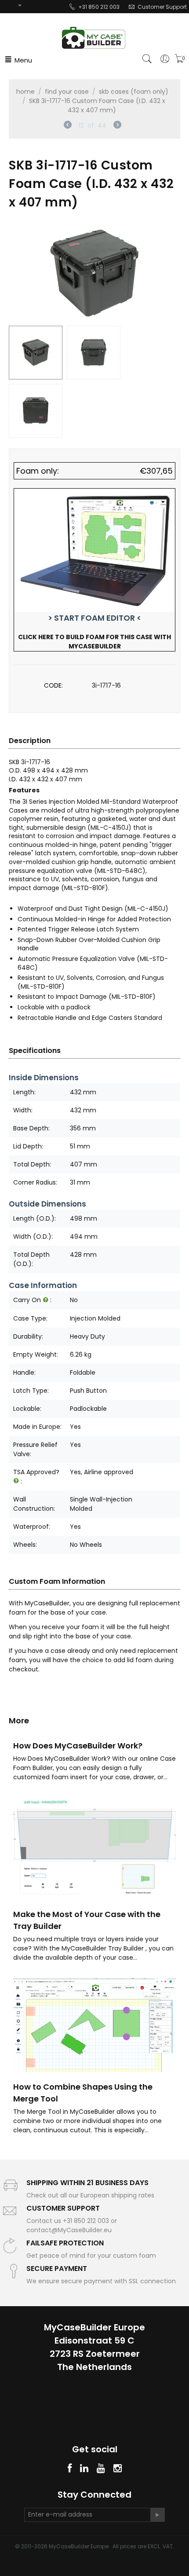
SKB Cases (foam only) (134, 92)
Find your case (67, 92)
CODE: (53, 685)
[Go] (157, 2515)
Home (25, 92)
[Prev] (68, 126)
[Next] (117, 126)
